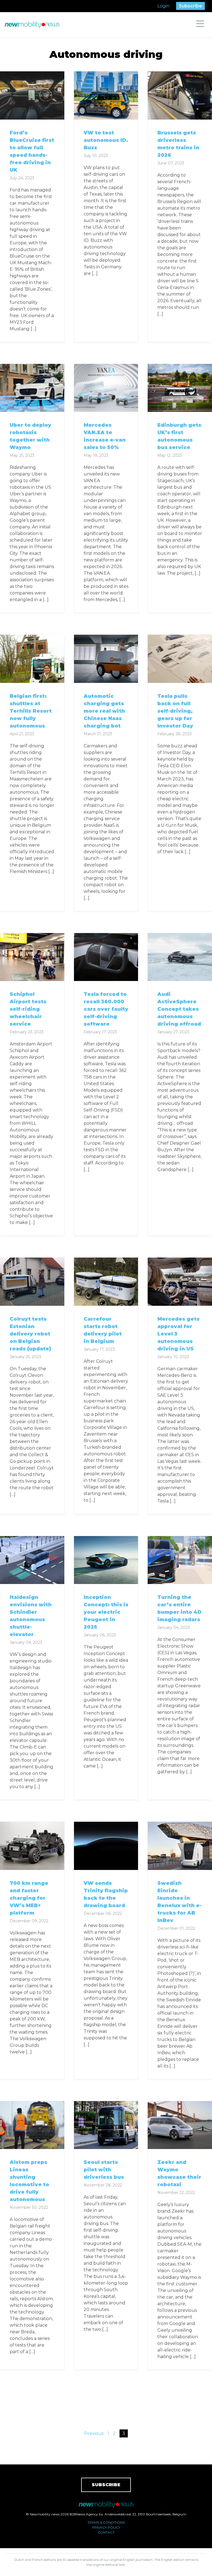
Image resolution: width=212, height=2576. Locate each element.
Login (163, 6)
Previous (94, 2433)
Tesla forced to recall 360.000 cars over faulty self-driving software (106, 1009)
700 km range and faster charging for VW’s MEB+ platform (29, 1898)
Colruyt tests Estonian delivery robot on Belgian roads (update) (30, 1334)
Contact (106, 2532)
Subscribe (190, 6)
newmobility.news (32, 25)
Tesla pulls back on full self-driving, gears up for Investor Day (175, 711)
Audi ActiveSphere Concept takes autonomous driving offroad (179, 1009)
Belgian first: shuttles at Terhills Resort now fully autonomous (31, 711)
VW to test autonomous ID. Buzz (106, 140)
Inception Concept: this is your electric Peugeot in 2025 (106, 1612)
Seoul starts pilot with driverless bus (104, 2170)
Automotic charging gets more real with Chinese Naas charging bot (104, 711)
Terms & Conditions (106, 2522)
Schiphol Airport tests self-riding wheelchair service (28, 1009)
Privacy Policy (106, 2527)
